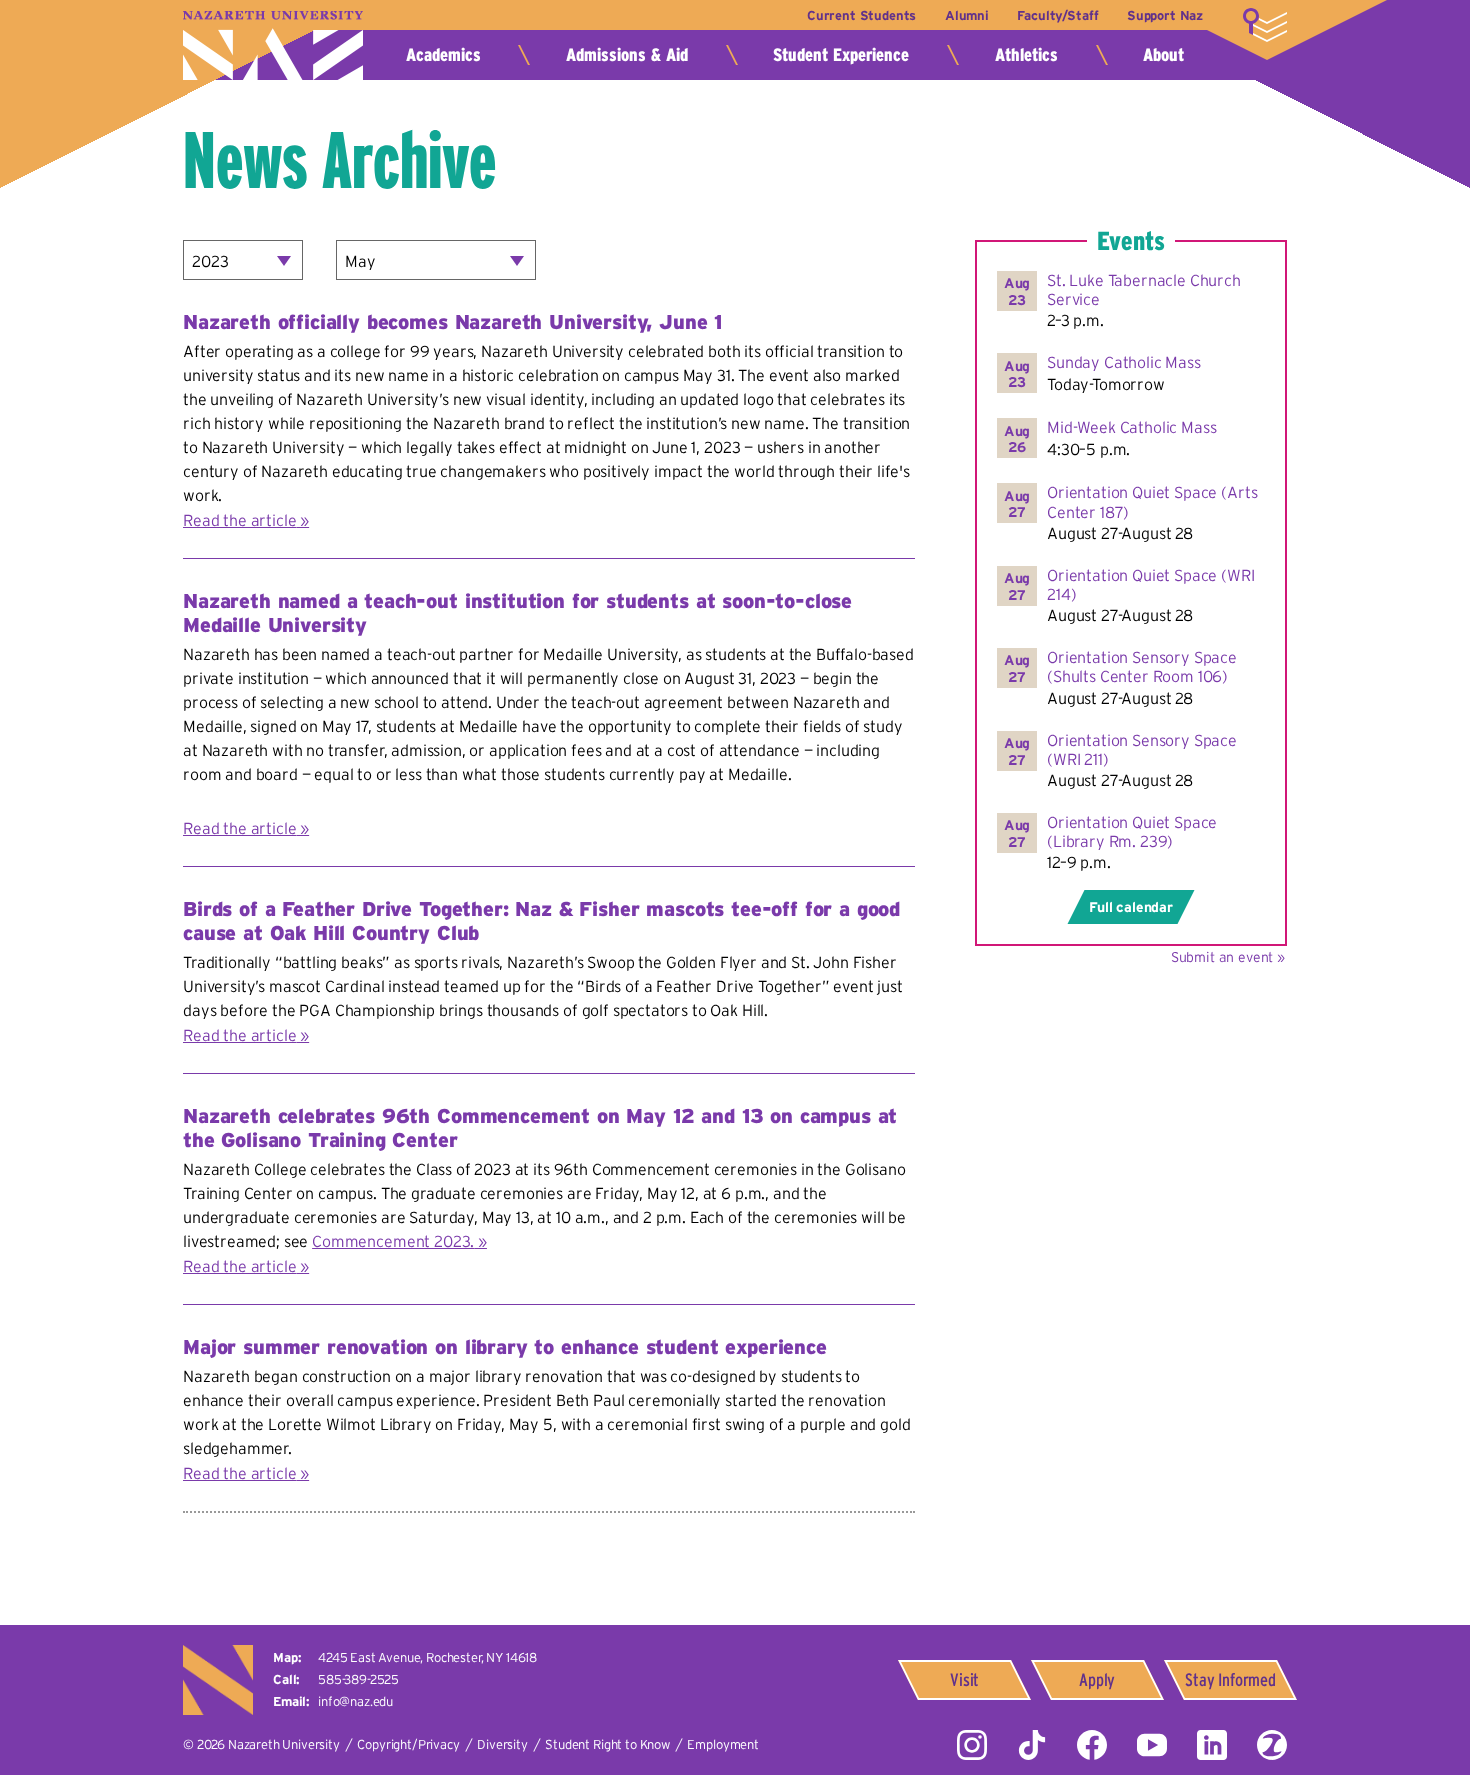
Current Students (861, 15)
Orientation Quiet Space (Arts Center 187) (1152, 501)
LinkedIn (1212, 1745)
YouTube (1152, 1745)
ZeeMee (1272, 1745)
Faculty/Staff (1057, 15)
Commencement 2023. (393, 1241)
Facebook (1092, 1745)
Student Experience (841, 55)
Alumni (967, 15)
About (1163, 55)
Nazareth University (273, 45)
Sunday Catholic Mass (1124, 362)
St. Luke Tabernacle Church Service (1144, 289)
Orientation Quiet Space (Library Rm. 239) (1132, 831)
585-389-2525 (358, 1679)
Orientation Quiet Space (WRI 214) (1151, 584)
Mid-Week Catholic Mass (1131, 427)
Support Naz (1165, 15)
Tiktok (1032, 1745)
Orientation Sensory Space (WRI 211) (1142, 749)
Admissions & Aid (627, 55)
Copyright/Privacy (408, 1744)
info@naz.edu (355, 1701)
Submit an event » (1228, 957)
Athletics (1026, 55)
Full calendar (1131, 907)
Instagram (972, 1745)
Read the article (239, 520)
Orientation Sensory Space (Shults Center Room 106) (1142, 666)
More (1265, 25)
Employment (722, 1744)
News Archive (340, 160)
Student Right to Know (607, 1744)
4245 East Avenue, (427, 1657)
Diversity (502, 1744)
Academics (443, 55)
